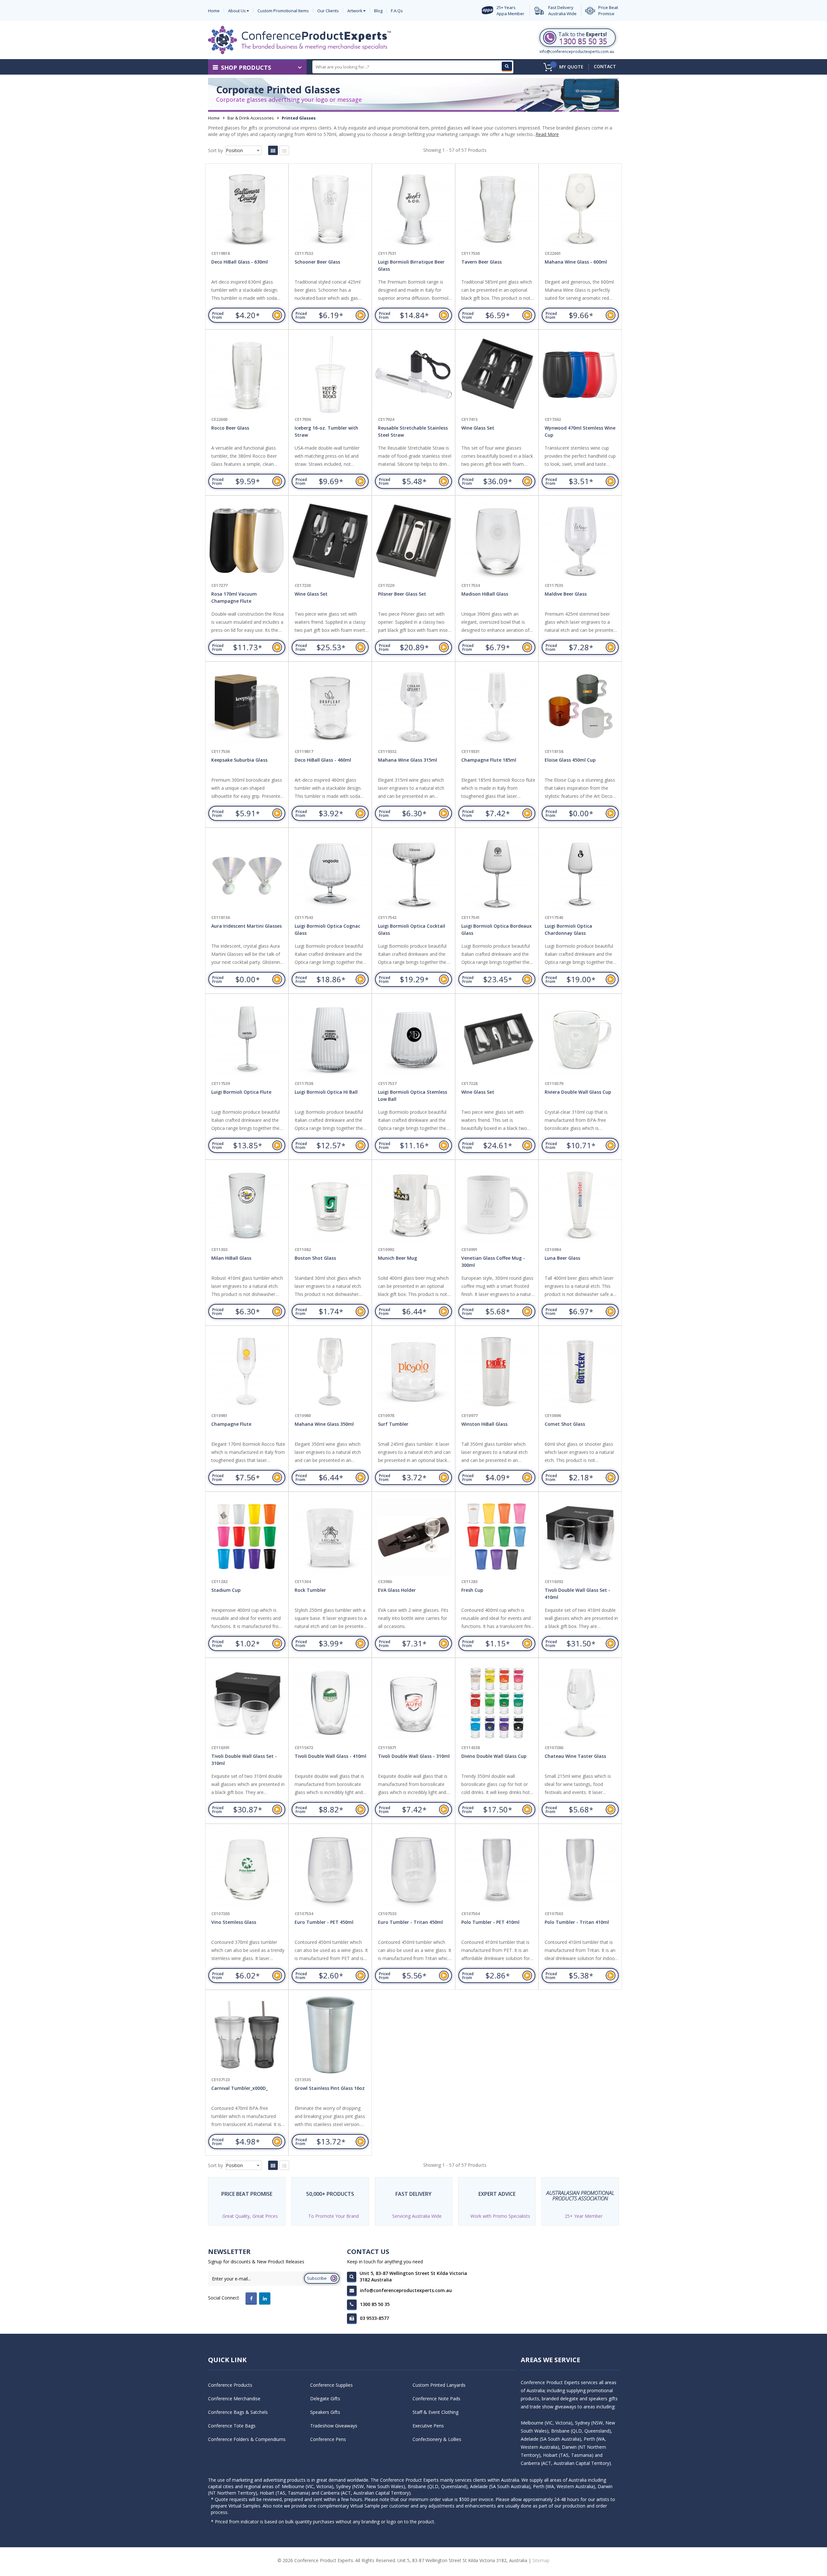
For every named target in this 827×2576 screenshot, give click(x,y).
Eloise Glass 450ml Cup (570, 760)
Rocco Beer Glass (230, 428)
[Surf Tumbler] (413, 1371)
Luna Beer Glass (562, 1258)
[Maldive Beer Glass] (580, 541)
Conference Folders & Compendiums (247, 2439)
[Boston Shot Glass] (330, 1205)
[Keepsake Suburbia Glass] (247, 707)
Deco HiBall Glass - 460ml (323, 760)
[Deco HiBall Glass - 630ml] (247, 209)
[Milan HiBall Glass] (247, 1205)
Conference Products (230, 2385)
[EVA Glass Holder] (413, 1537)
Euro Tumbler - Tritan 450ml (410, 1922)
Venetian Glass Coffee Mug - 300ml (493, 1262)
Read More (547, 134)
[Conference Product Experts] (299, 40)
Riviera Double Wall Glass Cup (578, 1092)
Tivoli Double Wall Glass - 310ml (414, 1756)
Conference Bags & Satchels (238, 2412)
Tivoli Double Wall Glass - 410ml (330, 1756)
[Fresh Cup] (497, 1537)
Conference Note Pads (436, 2399)
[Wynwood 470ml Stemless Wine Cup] (580, 375)
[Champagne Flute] (247, 1371)
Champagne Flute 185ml (489, 760)
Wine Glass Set (478, 428)
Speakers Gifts (325, 2412)
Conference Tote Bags (232, 2426)
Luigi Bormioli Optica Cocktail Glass (412, 929)
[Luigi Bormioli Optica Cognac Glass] (330, 873)
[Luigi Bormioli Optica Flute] (247, 1039)
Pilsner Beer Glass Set (402, 594)
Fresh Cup (472, 1590)
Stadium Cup (226, 1590)
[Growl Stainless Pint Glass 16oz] (330, 2035)
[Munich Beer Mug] (413, 1205)
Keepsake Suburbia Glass (239, 760)
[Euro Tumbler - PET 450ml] (330, 1869)
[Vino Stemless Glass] (247, 1869)
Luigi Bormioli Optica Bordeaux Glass (497, 929)
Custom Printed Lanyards (439, 2385)
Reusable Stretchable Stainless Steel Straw (413, 431)
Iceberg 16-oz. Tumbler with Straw (326, 431)
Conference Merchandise (234, 2399)
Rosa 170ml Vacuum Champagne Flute (234, 597)
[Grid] (273, 150)
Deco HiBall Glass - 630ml (240, 262)
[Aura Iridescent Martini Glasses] (247, 873)
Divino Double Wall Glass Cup (494, 1756)
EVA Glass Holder (397, 1590)
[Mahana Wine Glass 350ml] (330, 1371)
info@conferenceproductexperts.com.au (577, 52)
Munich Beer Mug (398, 1258)
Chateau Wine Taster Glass (575, 1756)
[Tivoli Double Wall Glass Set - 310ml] (247, 1703)
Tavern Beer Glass (482, 262)
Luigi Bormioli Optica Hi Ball (326, 1092)
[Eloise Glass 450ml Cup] (580, 707)
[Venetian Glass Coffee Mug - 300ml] (497, 1205)
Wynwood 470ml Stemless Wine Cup (580, 431)
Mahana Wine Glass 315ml (408, 760)
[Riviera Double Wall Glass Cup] (580, 1039)
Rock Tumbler (310, 1590)
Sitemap (541, 2560)
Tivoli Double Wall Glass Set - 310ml (244, 1760)
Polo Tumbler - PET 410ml (490, 1922)
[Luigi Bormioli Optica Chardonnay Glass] (580, 873)
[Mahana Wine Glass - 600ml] (580, 209)
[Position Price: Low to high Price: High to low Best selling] (244, 150)
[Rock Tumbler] (330, 1537)
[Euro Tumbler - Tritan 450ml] (413, 1869)
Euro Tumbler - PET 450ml (324, 1922)
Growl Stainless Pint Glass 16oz (330, 2088)
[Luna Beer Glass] (580, 1205)
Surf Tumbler (393, 1424)
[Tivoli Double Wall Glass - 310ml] (413, 1703)
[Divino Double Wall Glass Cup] (497, 1703)
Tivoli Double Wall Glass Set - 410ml (577, 1594)
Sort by (215, 150)
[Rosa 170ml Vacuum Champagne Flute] (247, 541)
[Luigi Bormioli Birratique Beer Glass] (413, 209)
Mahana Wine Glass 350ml (324, 1424)
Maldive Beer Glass (566, 594)
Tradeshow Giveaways (334, 2426)
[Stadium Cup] (247, 1537)
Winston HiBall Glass (484, 1424)
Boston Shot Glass (315, 1258)
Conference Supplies (331, 2385)
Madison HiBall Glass (485, 594)
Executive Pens (428, 2426)
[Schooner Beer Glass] (330, 209)
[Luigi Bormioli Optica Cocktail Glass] (413, 873)
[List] (284, 150)
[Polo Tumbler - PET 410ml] (497, 1869)
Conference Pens (328, 2439)
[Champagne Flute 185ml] (497, 707)
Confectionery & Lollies (437, 2439)
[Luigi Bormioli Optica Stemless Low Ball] (413, 1039)
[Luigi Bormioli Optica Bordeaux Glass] (497, 873)
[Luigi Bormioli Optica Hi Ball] (330, 1039)
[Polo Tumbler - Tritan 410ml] (580, 1869)
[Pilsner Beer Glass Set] (413, 541)
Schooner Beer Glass (317, 262)
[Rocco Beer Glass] (247, 375)
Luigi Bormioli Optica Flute (241, 1092)
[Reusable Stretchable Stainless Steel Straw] (413, 375)
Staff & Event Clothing (435, 2412)
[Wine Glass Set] (497, 375)
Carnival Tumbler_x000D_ (240, 2088)
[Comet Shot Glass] (580, 1371)
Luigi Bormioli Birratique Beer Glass (411, 265)
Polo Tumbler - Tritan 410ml (577, 1922)
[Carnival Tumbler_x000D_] (247, 2035)
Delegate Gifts (325, 2399)
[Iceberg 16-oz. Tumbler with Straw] (330, 375)
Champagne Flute (231, 1424)
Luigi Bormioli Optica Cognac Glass (327, 929)
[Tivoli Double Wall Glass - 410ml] (330, 1703)
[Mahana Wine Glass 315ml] (413, 707)
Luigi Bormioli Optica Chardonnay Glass (568, 929)
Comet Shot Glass (565, 1424)
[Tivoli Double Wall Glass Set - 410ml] (580, 1537)
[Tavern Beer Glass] (497, 209)
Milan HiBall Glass (231, 1258)
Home (214, 118)
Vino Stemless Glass (234, 1922)
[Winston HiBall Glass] (497, 1371)
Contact (605, 66)
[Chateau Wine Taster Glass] (580, 1703)
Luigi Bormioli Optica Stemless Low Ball (413, 1095)
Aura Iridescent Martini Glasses (246, 926)
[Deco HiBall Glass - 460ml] (330, 707)
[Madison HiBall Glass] (497, 541)
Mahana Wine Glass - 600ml (576, 262)
